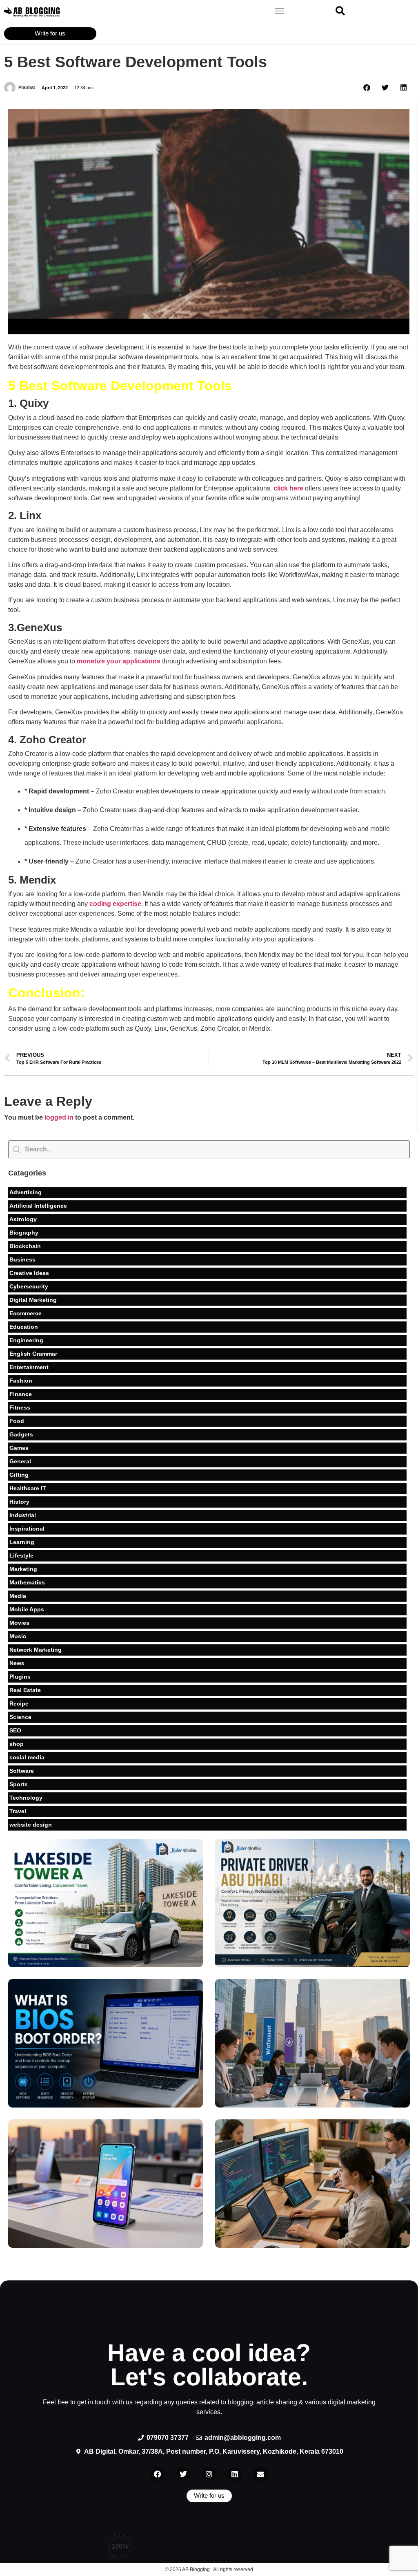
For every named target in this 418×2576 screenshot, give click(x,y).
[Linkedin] (235, 2474)
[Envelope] (260, 2474)
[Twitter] (183, 2474)
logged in (59, 1117)
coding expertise (115, 904)
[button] (279, 12)
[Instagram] (209, 2474)
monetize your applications (119, 661)
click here (288, 488)
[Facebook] (158, 2474)
